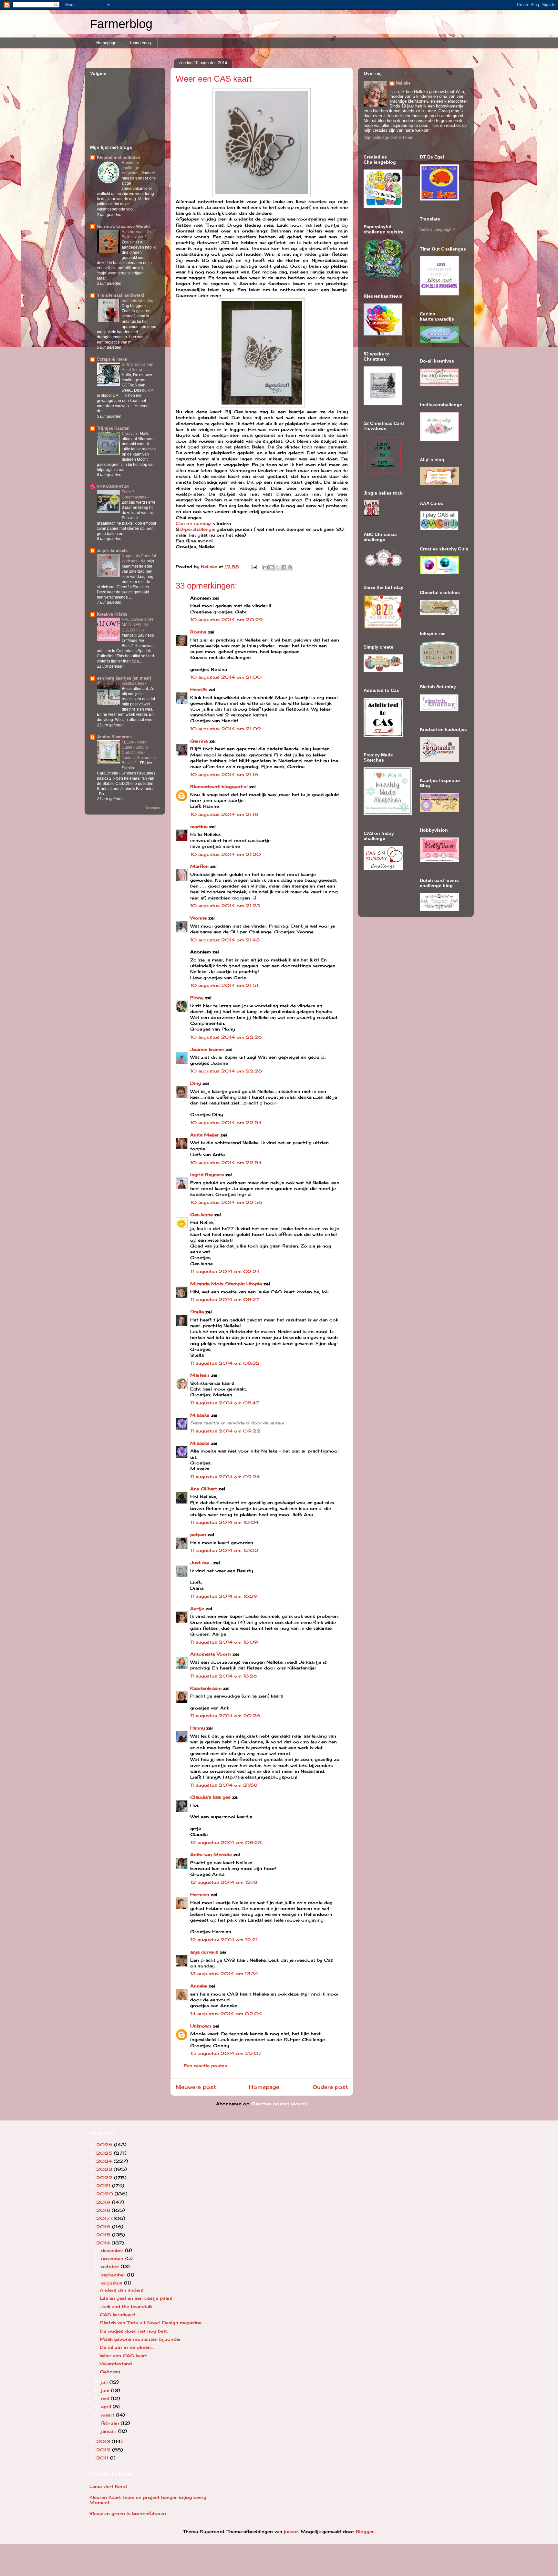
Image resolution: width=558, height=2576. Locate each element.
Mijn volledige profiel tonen (388, 137)
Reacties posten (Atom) (279, 2104)
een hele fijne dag (138, 301)
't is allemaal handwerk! (120, 295)
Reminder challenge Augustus (130, 168)
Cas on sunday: (194, 523)
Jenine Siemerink (114, 737)
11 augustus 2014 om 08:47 (225, 1403)
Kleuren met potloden (119, 157)
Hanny (197, 1728)
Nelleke (403, 83)
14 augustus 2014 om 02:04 (226, 2014)
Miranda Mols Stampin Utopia (226, 1284)
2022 (105, 2178)
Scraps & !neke (112, 359)
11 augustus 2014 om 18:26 (224, 1676)
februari (111, 2423)
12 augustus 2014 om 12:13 (224, 1882)
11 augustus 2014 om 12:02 (224, 1550)
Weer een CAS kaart (123, 2355)
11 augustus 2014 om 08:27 (225, 1299)
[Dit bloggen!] (272, 567)
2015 (104, 2235)
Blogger (365, 2531)
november (113, 2258)
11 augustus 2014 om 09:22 (225, 1431)
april (107, 2407)
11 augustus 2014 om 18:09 (224, 1642)
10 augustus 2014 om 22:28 (226, 1071)
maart (108, 2415)
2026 (105, 2145)
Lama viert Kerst (108, 2486)
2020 (105, 2194)
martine (199, 826)
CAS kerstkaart (118, 2314)
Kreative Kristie (112, 614)
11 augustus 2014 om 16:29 (224, 1596)
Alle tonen (152, 808)
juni (106, 2390)
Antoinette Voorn (211, 1654)
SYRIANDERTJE (113, 487)
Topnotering (140, 43)
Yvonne (198, 918)
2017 (104, 2218)
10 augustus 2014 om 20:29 (227, 620)
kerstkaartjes (133, 683)
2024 (105, 2161)
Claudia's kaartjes (210, 1797)
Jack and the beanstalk (126, 2306)
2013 (104, 2441)
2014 (104, 2243)
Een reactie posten (206, 2066)
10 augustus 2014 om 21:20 (226, 854)
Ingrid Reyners (207, 1175)
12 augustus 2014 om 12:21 (224, 1940)
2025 (105, 2153)
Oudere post (330, 2087)
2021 (104, 2186)
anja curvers (204, 1952)
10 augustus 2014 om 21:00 (226, 677)
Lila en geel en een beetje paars (136, 2298)
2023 (105, 2169)
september (114, 2275)
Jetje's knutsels (112, 551)
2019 (104, 2202)
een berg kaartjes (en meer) (124, 678)
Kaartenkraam (206, 1688)
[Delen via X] (278, 567)
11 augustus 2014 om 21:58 (224, 1785)
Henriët (199, 689)
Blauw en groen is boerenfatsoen (128, 2513)
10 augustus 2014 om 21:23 (225, 906)
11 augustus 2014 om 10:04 (224, 1522)
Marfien (199, 866)
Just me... (201, 1563)
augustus (113, 2283)
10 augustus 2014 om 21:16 (224, 775)
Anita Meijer (205, 1135)
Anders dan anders (122, 2290)
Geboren (110, 2372)
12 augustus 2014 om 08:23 (226, 1842)
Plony (197, 998)
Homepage (106, 43)
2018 (104, 2210)
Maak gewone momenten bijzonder (140, 2339)
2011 (103, 2458)
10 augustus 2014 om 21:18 (224, 814)
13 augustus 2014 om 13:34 (224, 1974)
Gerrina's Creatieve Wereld (123, 226)
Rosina (198, 632)
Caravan (130, 434)
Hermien (200, 1894)
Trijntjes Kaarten (113, 428)
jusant (291, 2531)
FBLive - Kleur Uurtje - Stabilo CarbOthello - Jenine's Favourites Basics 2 (139, 753)
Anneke (199, 1986)
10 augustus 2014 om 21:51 (224, 985)
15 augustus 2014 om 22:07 (226, 2053)
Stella (197, 1312)
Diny (196, 1083)
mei (106, 2398)
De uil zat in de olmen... (127, 2347)
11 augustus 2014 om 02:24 (225, 1271)
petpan (198, 1534)
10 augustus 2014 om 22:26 (226, 1037)
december (113, 2250)
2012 (104, 2450)
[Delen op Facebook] (284, 567)
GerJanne (201, 1215)
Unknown (201, 2026)
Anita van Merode (211, 1854)
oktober (111, 2266)
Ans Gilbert (204, 1489)
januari (110, 2431)
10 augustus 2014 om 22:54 (226, 1123)
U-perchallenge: (197, 529)
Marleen (200, 1375)
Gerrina (199, 741)
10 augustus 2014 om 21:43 (225, 940)
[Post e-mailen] (254, 567)
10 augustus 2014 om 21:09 (226, 729)
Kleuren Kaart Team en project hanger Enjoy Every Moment (148, 2500)
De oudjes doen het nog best (134, 2331)
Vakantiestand (116, 2364)
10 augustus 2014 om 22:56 (226, 1202)
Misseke (200, 1415)
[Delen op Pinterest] (290, 567)
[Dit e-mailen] (265, 567)
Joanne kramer (207, 1049)
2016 (104, 2227)
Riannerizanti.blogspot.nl (219, 786)
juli (105, 2382)
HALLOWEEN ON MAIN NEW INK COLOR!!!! (137, 625)
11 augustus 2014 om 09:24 (225, 1477)
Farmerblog (121, 24)
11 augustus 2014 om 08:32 (225, 1363)
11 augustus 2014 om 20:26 (225, 1716)
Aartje (197, 1608)
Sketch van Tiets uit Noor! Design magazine (151, 2323)
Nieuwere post (196, 2087)
